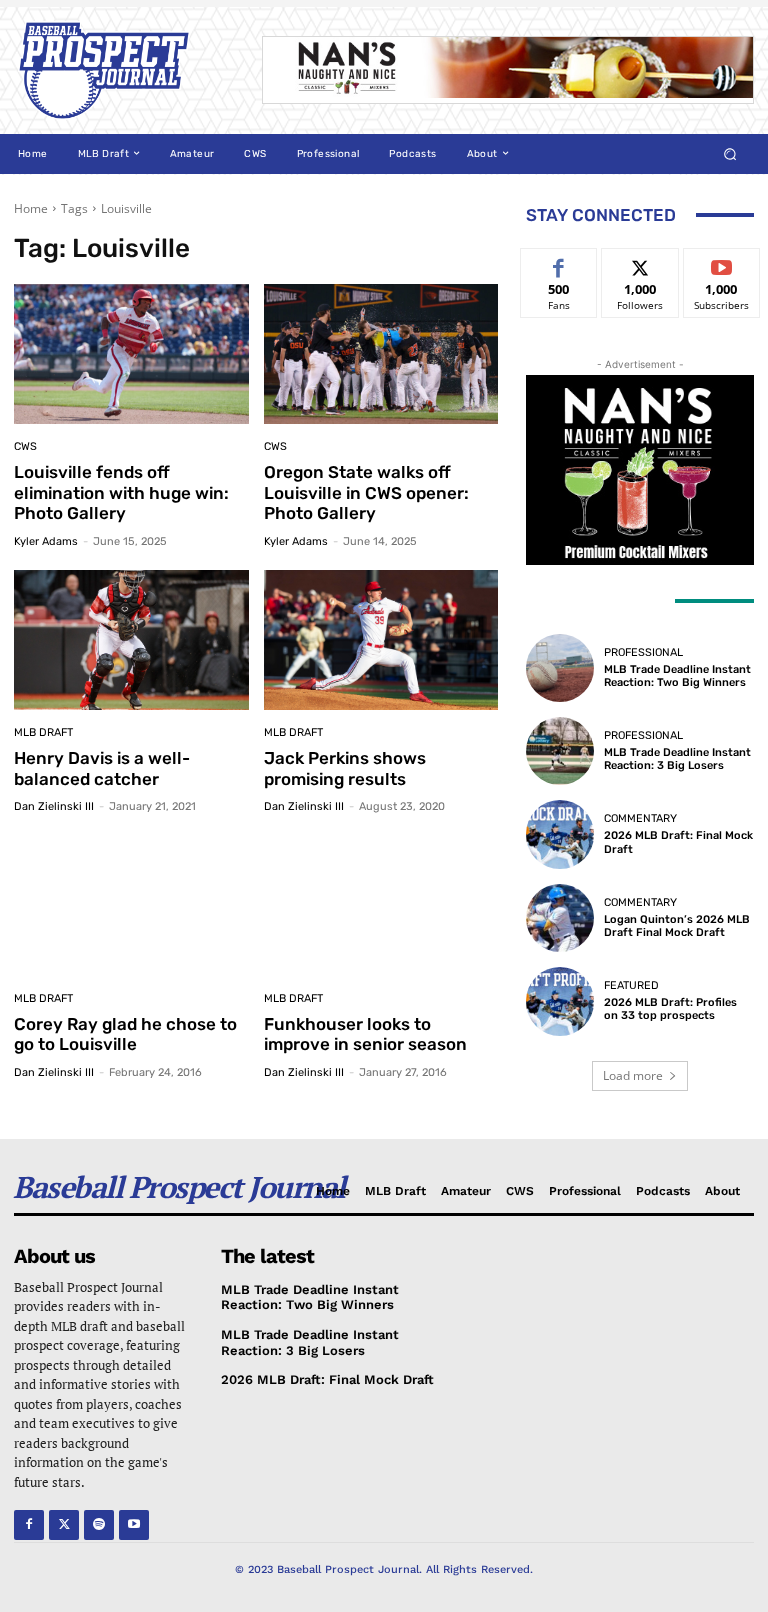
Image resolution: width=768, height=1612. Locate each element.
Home (31, 208)
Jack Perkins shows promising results (345, 768)
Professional (643, 652)
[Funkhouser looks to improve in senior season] (381, 905)
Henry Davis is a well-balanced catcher (102, 768)
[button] (730, 153)
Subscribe (722, 263)
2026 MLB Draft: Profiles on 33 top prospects (670, 1009)
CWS (25, 446)
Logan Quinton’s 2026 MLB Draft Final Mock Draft (677, 926)
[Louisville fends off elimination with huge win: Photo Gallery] (131, 354)
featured (631, 985)
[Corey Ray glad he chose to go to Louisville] (131, 905)
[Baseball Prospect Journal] (124, 70)
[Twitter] (64, 1525)
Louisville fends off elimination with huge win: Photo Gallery (121, 492)
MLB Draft (43, 732)
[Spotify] (99, 1525)
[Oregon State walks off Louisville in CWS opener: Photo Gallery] (381, 354)
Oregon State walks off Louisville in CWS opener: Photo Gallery (366, 492)
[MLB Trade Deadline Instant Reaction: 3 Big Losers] (560, 751)
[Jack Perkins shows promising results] (381, 640)
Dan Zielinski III (54, 806)
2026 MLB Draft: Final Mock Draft (678, 842)
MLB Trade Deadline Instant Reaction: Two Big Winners (677, 676)
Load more (633, 1075)
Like (559, 263)
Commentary (640, 818)
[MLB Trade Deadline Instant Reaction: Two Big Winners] (560, 668)
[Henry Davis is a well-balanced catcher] (131, 640)
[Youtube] (134, 1525)
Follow (640, 263)
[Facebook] (29, 1525)
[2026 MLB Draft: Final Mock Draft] (560, 834)
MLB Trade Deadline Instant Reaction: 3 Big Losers (677, 759)
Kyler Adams (46, 541)
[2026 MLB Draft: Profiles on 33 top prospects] (560, 1001)
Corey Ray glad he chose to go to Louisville (125, 1034)
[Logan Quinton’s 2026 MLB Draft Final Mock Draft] (560, 918)
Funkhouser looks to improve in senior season (365, 1034)
